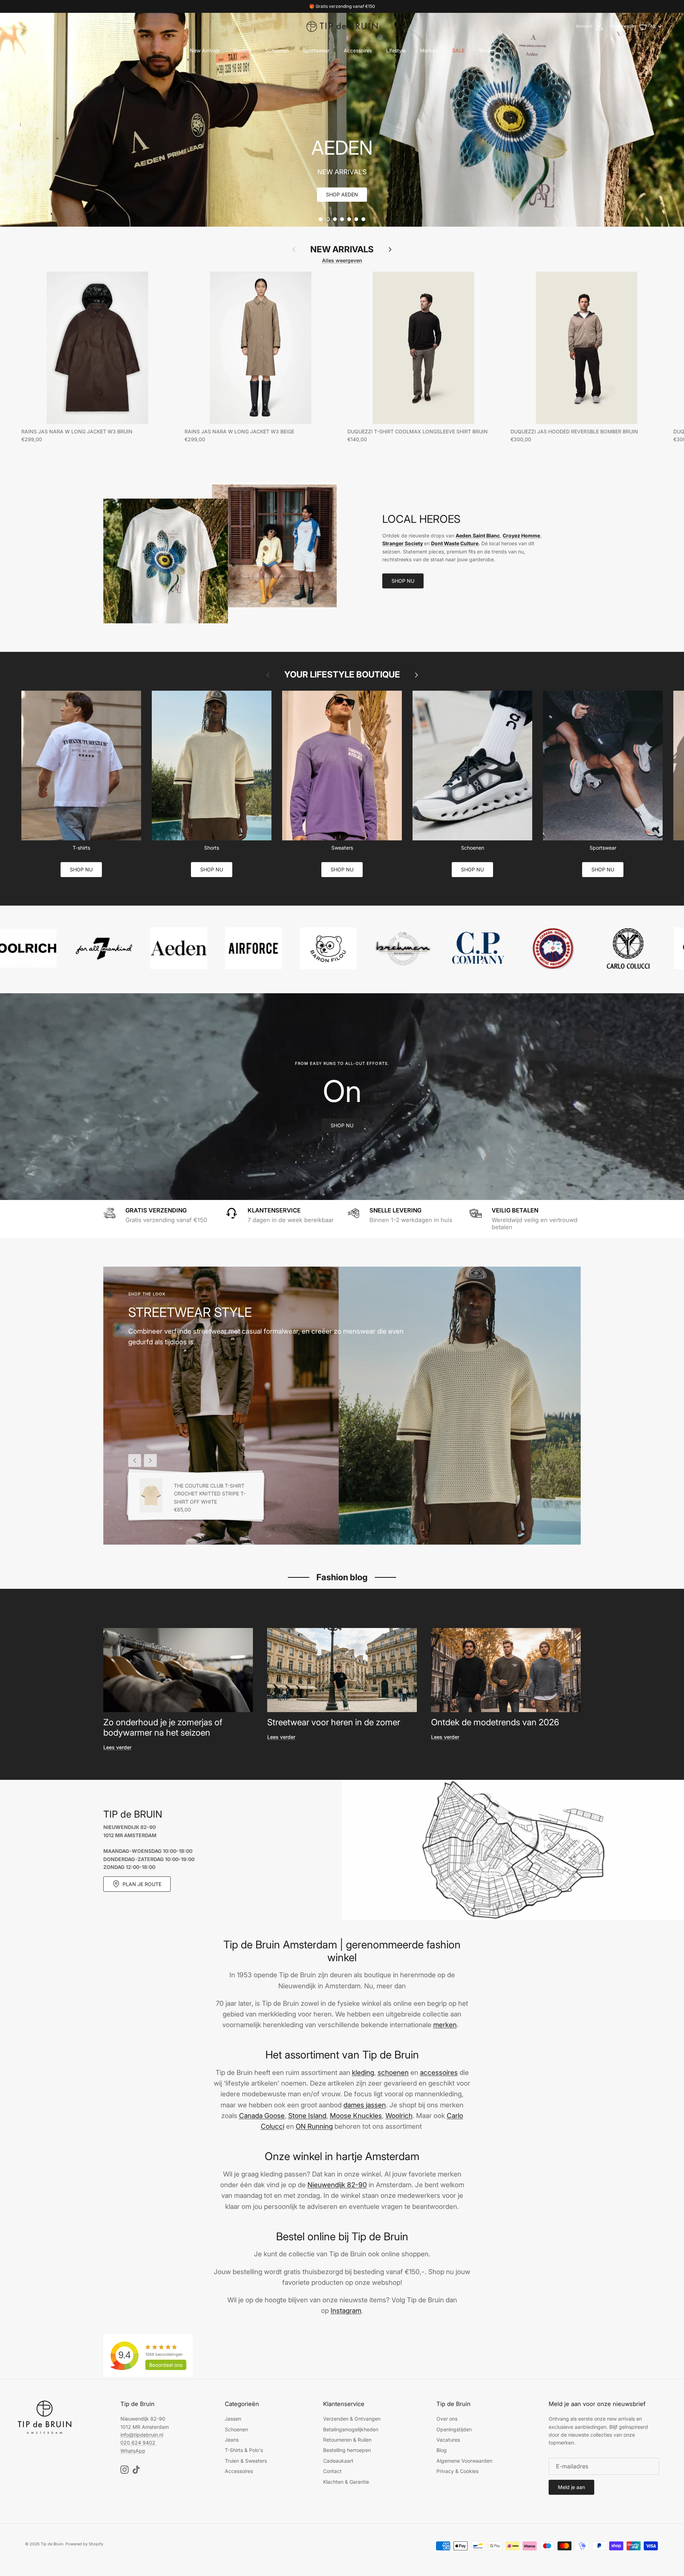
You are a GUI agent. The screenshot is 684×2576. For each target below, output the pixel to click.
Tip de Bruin (52, 2544)
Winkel (487, 50)
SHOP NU (403, 581)
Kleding (242, 50)
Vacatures (448, 2440)
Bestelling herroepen (347, 2450)
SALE (458, 50)
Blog (442, 2450)
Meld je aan (571, 2487)
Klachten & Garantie (346, 2482)
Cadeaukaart (338, 2461)
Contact (332, 2471)
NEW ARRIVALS (342, 249)
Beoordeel (166, 2365)
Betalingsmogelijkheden (351, 2429)
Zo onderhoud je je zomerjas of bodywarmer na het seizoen (163, 1727)
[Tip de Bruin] (342, 26)
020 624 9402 (138, 2443)
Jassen (233, 2419)
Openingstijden (454, 2429)
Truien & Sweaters (246, 2461)
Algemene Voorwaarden (464, 2461)
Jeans (232, 2440)
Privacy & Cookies (457, 2471)
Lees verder (117, 1747)
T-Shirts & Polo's (244, 2450)
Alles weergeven (342, 260)
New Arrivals (205, 50)
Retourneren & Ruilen (347, 2440)
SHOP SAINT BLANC (342, 194)
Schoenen (277, 50)
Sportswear (316, 50)
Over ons (447, 2419)
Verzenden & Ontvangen (352, 2419)
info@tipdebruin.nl (142, 2435)
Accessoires (358, 50)
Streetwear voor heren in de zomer (334, 1722)
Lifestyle (396, 50)
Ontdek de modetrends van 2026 (495, 1722)
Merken (429, 50)
